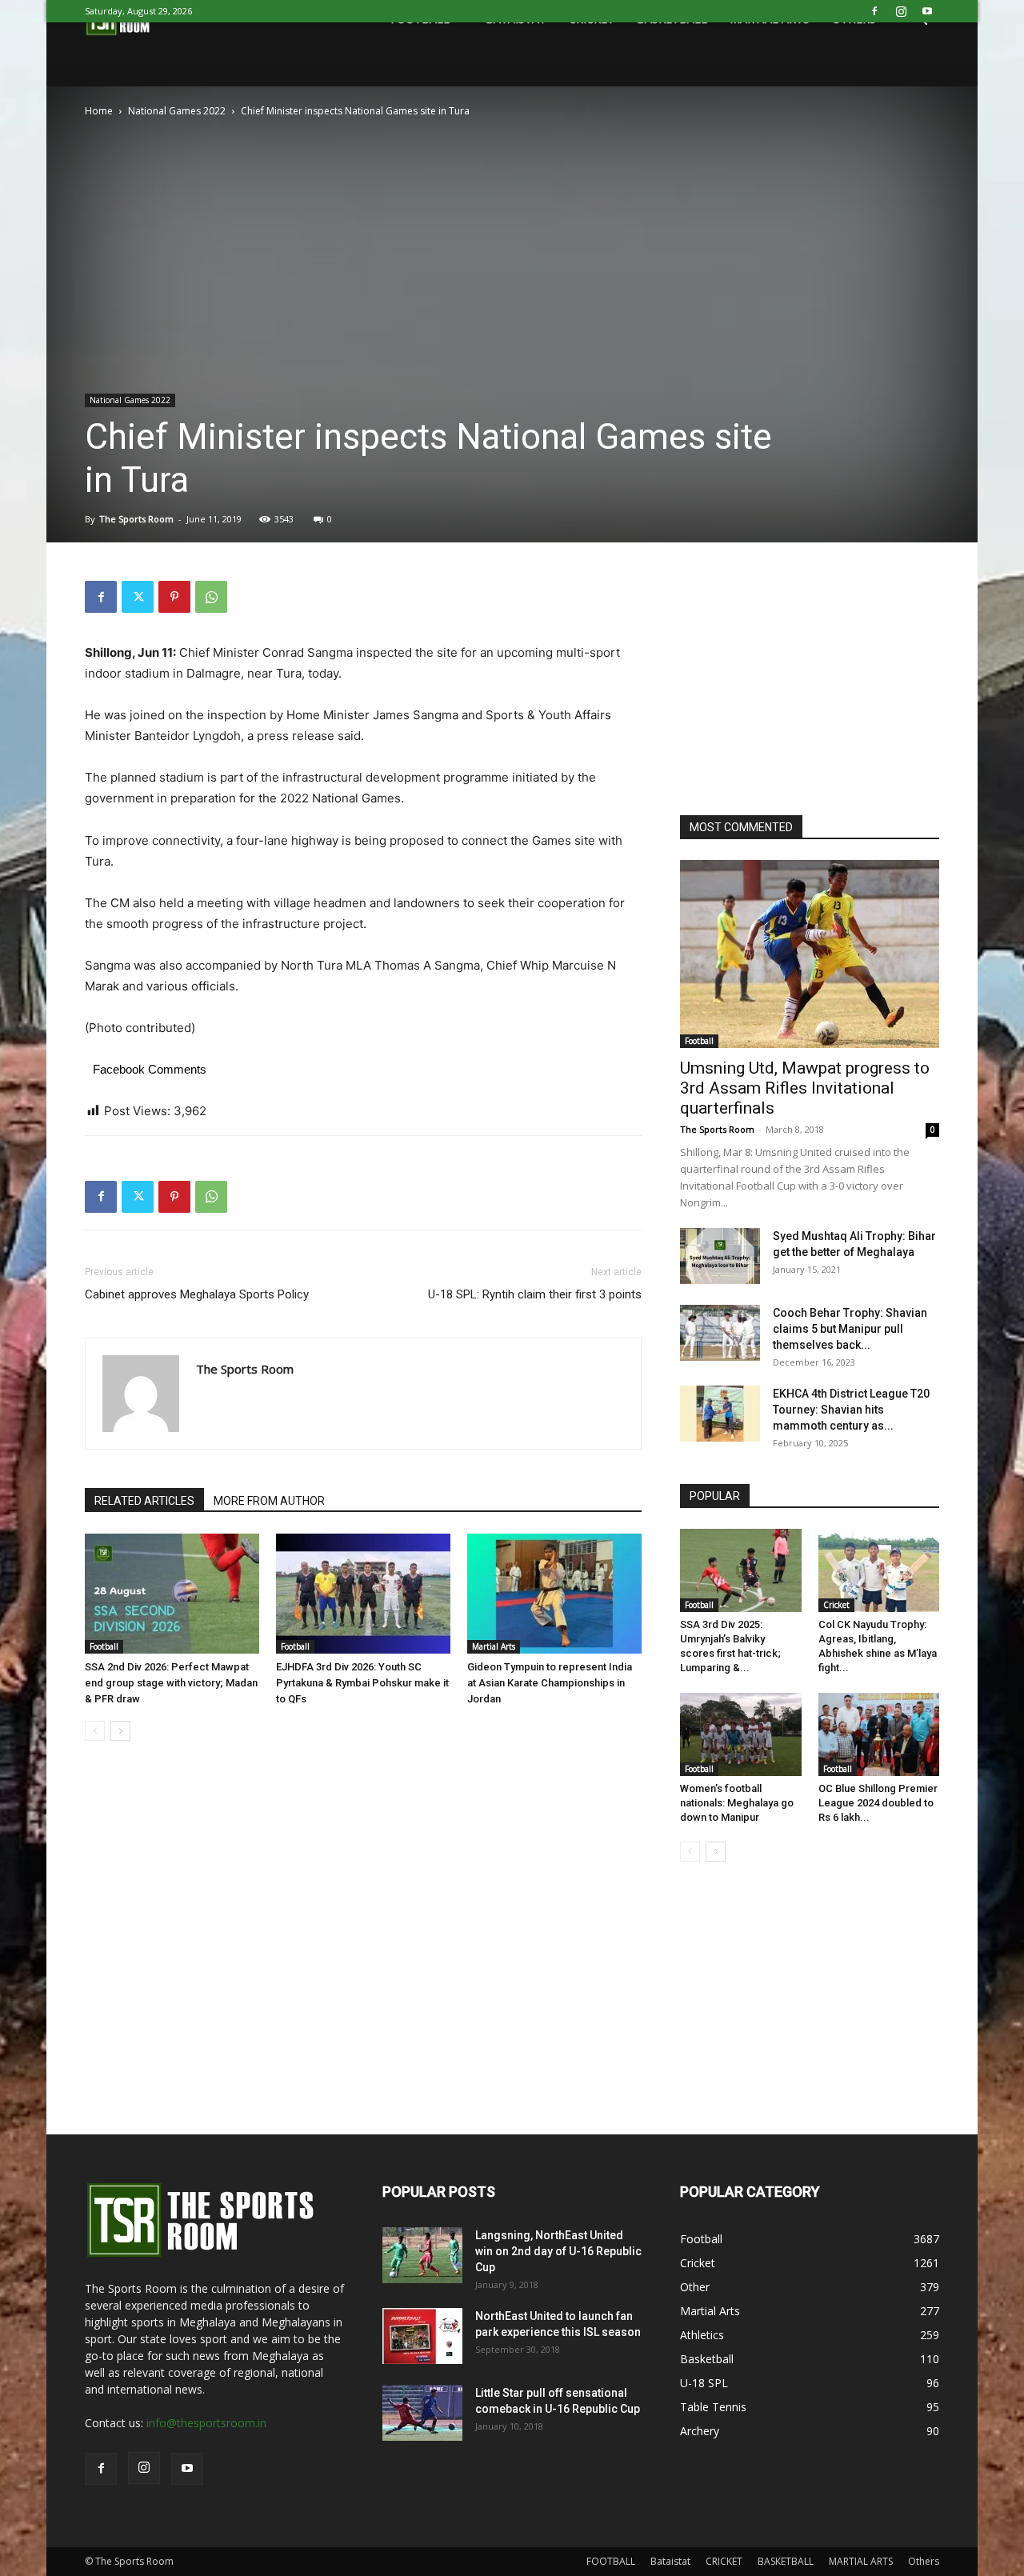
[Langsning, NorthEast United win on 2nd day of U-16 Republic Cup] (422, 2255)
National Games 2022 (177, 111)
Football (104, 1646)
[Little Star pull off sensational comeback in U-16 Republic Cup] (422, 2413)
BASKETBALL (786, 2561)
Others (924, 2561)
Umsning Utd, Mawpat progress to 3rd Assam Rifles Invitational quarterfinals (805, 1088)
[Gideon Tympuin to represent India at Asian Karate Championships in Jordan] (554, 1594)
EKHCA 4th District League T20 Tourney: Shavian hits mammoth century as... (851, 1410)
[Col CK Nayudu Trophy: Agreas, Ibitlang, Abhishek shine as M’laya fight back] (879, 1570)
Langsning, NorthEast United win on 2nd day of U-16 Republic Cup (558, 2251)
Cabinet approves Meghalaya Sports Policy (197, 1294)
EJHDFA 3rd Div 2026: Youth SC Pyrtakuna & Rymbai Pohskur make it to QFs (362, 1683)
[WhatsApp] (211, 597)
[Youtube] (927, 11)
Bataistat (670, 2561)
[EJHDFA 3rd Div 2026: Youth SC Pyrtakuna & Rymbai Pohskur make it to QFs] (363, 1594)
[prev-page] (95, 1731)
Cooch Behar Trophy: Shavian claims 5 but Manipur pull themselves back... (850, 1329)
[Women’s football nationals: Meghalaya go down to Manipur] (741, 1734)
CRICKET (724, 2561)
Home (99, 111)
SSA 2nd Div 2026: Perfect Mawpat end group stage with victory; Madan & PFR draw (171, 1683)
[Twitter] (138, 597)
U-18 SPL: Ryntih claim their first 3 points (535, 1294)
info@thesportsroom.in (206, 2423)
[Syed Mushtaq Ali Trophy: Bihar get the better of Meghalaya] (720, 1256)
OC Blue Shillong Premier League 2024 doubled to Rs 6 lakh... (878, 1803)
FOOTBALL (611, 2561)
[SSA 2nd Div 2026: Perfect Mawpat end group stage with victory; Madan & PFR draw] (172, 1594)
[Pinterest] (174, 597)
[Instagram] (901, 11)
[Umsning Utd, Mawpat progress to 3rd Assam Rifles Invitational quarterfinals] (810, 954)
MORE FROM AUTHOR (269, 1501)
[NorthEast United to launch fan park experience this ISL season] (422, 2336)
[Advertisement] (512, 240)
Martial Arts (494, 1646)
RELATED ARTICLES (144, 1501)
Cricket (836, 1605)
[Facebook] (874, 11)
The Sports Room (136, 519)
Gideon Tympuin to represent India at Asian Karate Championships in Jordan (550, 1683)
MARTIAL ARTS (861, 2561)
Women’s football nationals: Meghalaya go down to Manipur (737, 1803)
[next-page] (120, 1731)
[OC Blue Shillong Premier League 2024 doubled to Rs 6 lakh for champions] (879, 1734)
